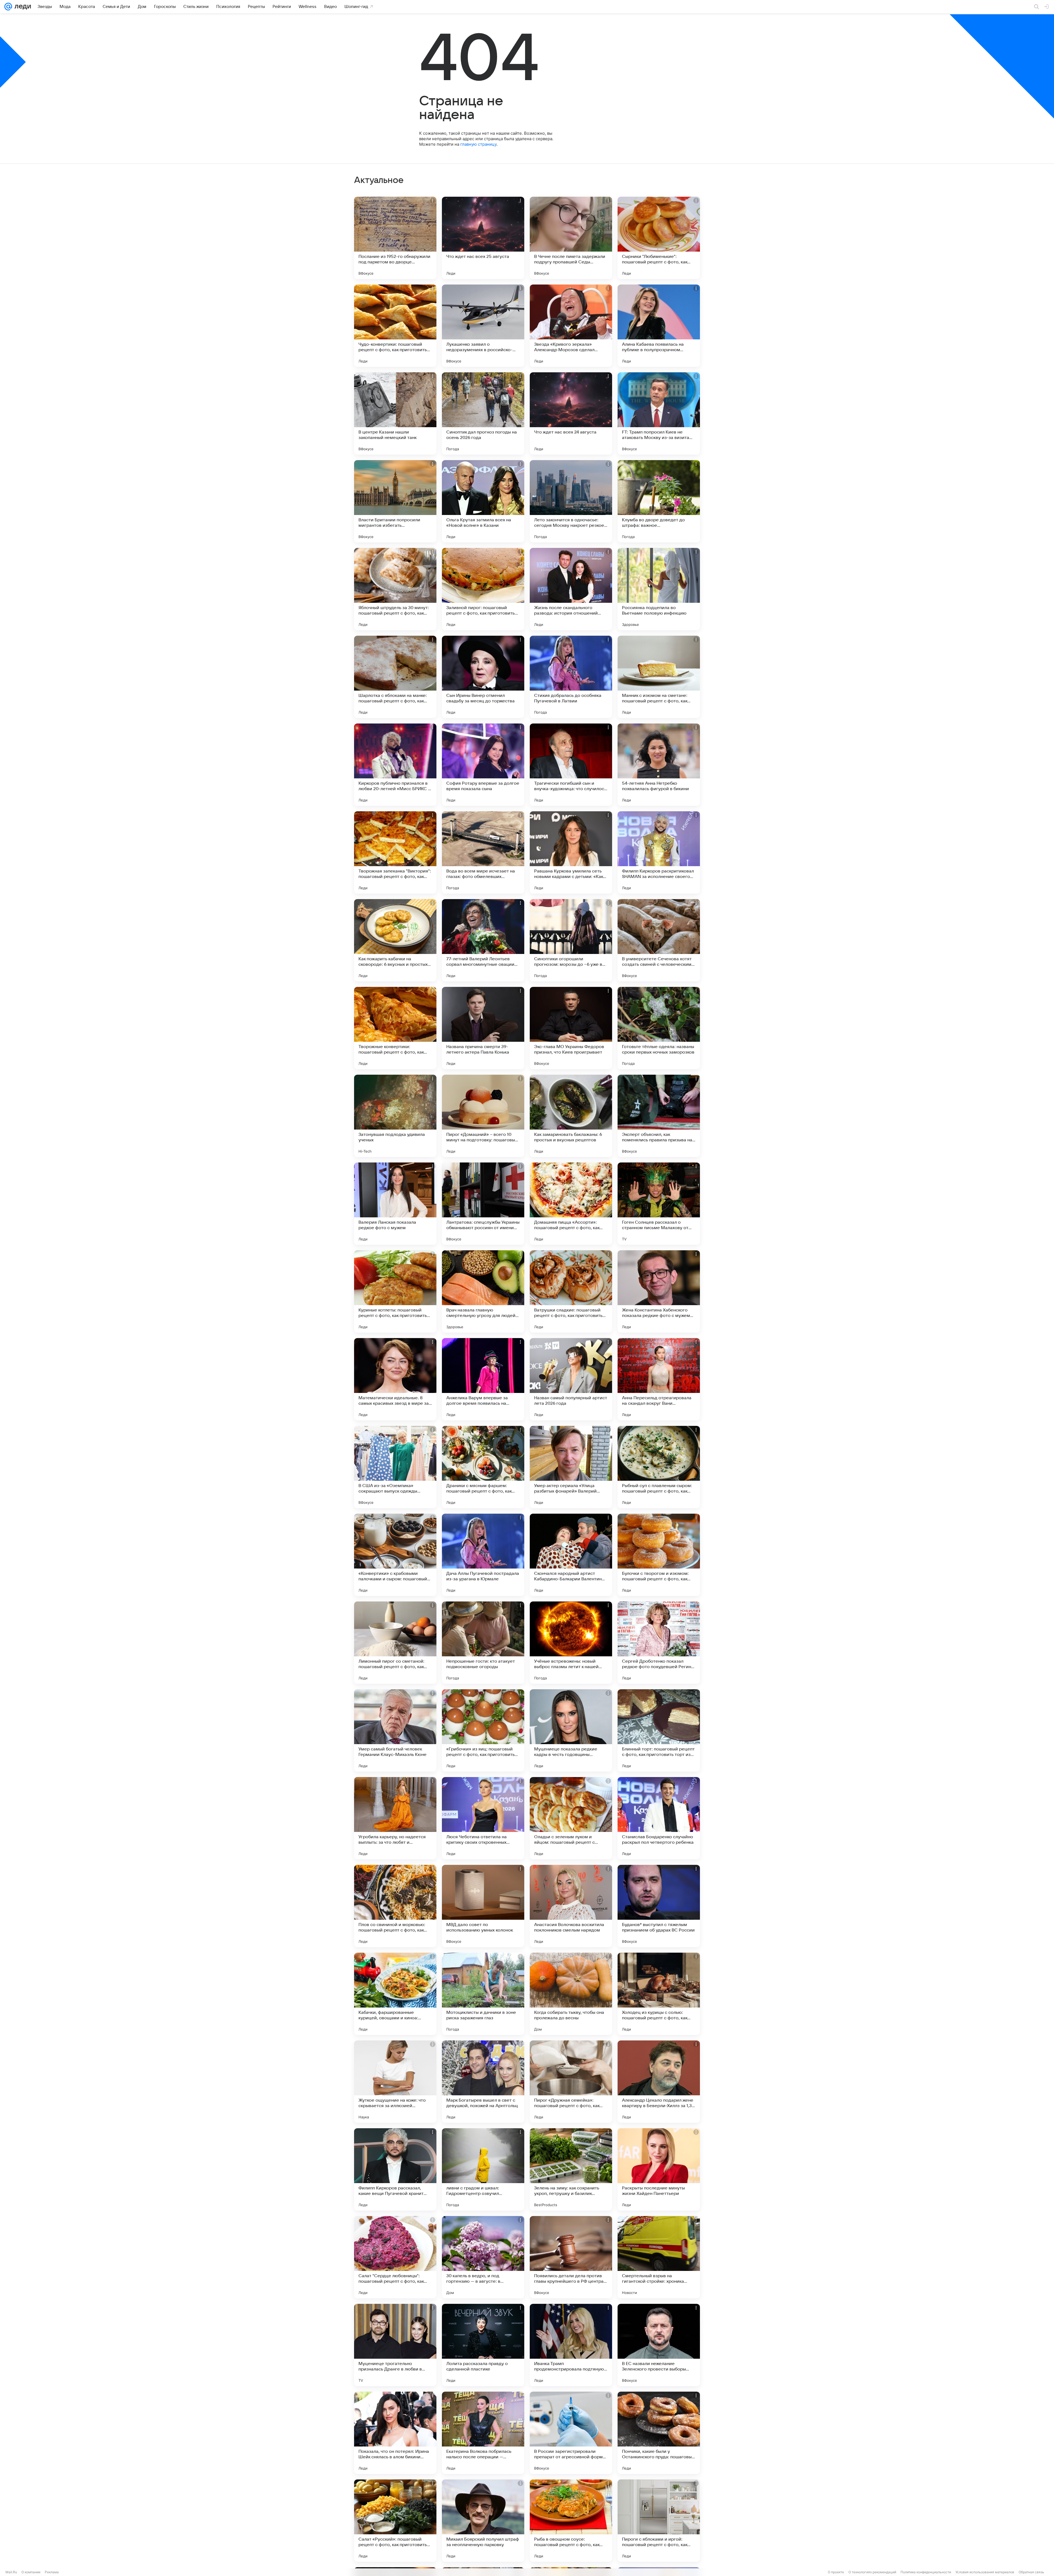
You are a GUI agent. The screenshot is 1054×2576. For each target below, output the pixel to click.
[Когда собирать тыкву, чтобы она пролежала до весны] (571, 1994)
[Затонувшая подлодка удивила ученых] (395, 1116)
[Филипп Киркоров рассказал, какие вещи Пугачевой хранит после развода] (395, 2169)
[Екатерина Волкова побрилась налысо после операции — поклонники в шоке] (483, 2433)
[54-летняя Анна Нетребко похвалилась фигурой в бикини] (659, 765)
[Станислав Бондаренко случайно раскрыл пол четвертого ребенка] (659, 1818)
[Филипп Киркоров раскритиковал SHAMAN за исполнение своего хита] (659, 852)
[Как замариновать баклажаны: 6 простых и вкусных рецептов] (571, 1116)
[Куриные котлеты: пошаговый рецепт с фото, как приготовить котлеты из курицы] (395, 1291)
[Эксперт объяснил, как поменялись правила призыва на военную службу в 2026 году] (659, 1116)
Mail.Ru (11, 2572)
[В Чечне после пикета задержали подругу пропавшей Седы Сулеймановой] (571, 238)
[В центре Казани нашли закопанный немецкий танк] (395, 413)
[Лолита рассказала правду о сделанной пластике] (483, 2345)
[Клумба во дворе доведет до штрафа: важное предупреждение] (659, 501)
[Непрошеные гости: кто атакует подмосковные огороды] (483, 1643)
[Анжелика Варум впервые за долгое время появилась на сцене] (483, 1379)
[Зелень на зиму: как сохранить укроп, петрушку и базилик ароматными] (571, 2169)
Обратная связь (1031, 2572)
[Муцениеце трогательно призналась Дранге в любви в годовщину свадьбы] (395, 2345)
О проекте (836, 2572)
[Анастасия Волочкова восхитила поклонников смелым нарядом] (571, 1906)
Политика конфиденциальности (926, 2572)
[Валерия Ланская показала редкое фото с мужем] (395, 1204)
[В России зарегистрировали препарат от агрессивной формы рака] (571, 2433)
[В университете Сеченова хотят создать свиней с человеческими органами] (659, 940)
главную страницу (478, 144)
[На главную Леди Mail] (22, 7)
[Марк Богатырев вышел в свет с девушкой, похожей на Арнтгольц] (483, 2082)
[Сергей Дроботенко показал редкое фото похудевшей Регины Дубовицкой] (659, 1643)
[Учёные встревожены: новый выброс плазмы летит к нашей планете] (571, 1643)
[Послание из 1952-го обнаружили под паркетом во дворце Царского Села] (395, 238)
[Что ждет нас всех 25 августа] (483, 238)
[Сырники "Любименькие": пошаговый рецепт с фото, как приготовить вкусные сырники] (659, 238)
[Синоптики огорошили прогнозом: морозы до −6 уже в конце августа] (571, 940)
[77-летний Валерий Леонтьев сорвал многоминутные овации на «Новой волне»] (483, 940)
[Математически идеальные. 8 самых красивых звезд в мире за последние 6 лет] (395, 1379)
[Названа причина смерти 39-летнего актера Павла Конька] (483, 1028)
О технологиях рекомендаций (872, 2572)
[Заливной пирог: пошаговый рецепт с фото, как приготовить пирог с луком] (483, 589)
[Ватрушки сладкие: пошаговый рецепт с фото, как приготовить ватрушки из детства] (571, 1291)
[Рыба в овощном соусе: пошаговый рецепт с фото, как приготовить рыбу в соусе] (571, 2521)
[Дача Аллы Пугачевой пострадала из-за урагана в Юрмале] (483, 1555)
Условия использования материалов (985, 2572)
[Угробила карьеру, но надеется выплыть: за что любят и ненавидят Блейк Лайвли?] (395, 1818)
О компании (31, 2572)
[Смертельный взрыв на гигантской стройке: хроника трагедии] (659, 2257)
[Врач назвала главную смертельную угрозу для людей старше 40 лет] (483, 1291)
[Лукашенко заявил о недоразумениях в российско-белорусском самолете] (483, 326)
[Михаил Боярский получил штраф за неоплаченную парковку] (483, 2521)
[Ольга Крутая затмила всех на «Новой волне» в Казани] (483, 501)
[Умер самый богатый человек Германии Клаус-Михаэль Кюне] (395, 1730)
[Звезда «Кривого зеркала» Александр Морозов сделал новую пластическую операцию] (571, 326)
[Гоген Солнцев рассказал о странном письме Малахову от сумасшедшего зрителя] (659, 1204)
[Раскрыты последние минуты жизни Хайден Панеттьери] (659, 2169)
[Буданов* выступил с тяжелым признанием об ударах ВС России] (659, 1906)
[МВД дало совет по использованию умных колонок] (483, 1906)
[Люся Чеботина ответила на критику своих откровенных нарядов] (483, 1818)
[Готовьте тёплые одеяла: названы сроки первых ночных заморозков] (659, 1028)
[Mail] (8, 7)
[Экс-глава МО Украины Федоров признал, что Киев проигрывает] (571, 1028)
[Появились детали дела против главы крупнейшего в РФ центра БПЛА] (571, 2257)
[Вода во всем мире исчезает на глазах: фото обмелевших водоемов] (483, 852)
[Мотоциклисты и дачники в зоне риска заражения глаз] (483, 1994)
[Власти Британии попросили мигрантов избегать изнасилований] (395, 501)
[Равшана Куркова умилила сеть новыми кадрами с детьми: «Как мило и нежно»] (571, 852)
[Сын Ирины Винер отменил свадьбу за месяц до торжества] (483, 677)
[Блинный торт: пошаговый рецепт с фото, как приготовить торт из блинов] (659, 1730)
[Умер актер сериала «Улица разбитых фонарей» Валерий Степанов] (571, 1467)
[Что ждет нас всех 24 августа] (571, 413)
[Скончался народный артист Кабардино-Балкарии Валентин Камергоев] (571, 1555)
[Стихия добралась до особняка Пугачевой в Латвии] (571, 677)
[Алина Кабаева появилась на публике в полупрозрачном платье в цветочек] (659, 326)
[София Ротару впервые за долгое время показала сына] (483, 765)
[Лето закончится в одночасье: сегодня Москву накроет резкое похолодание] (571, 501)
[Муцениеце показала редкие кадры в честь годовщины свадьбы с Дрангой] (571, 1730)
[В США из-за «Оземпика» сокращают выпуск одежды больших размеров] (395, 1467)
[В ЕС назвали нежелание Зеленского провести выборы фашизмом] (659, 2345)
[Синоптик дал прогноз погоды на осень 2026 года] (483, 413)
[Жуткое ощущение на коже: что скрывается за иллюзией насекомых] (395, 2082)
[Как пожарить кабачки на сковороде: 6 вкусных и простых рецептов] (395, 940)
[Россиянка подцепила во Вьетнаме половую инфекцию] (659, 589)
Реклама (52, 2572)
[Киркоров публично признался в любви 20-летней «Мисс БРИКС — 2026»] (395, 765)
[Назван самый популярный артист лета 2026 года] (571, 1379)
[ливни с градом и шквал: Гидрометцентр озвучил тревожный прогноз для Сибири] (483, 2169)
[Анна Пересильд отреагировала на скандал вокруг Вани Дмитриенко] (659, 1379)
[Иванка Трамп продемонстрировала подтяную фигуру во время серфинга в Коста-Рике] (571, 2345)
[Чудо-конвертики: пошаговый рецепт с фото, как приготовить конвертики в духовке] (395, 326)
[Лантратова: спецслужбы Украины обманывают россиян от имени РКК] (483, 1204)
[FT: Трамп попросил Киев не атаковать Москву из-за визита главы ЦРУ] (659, 413)
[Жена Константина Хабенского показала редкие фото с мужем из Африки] (659, 1291)
